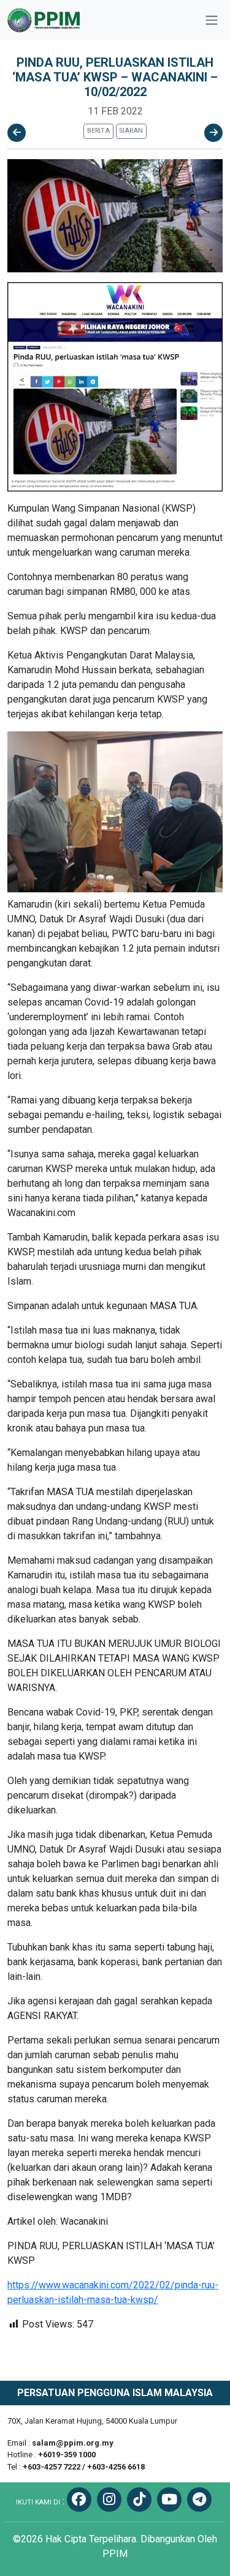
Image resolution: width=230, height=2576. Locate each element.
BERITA (98, 131)
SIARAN (131, 131)
